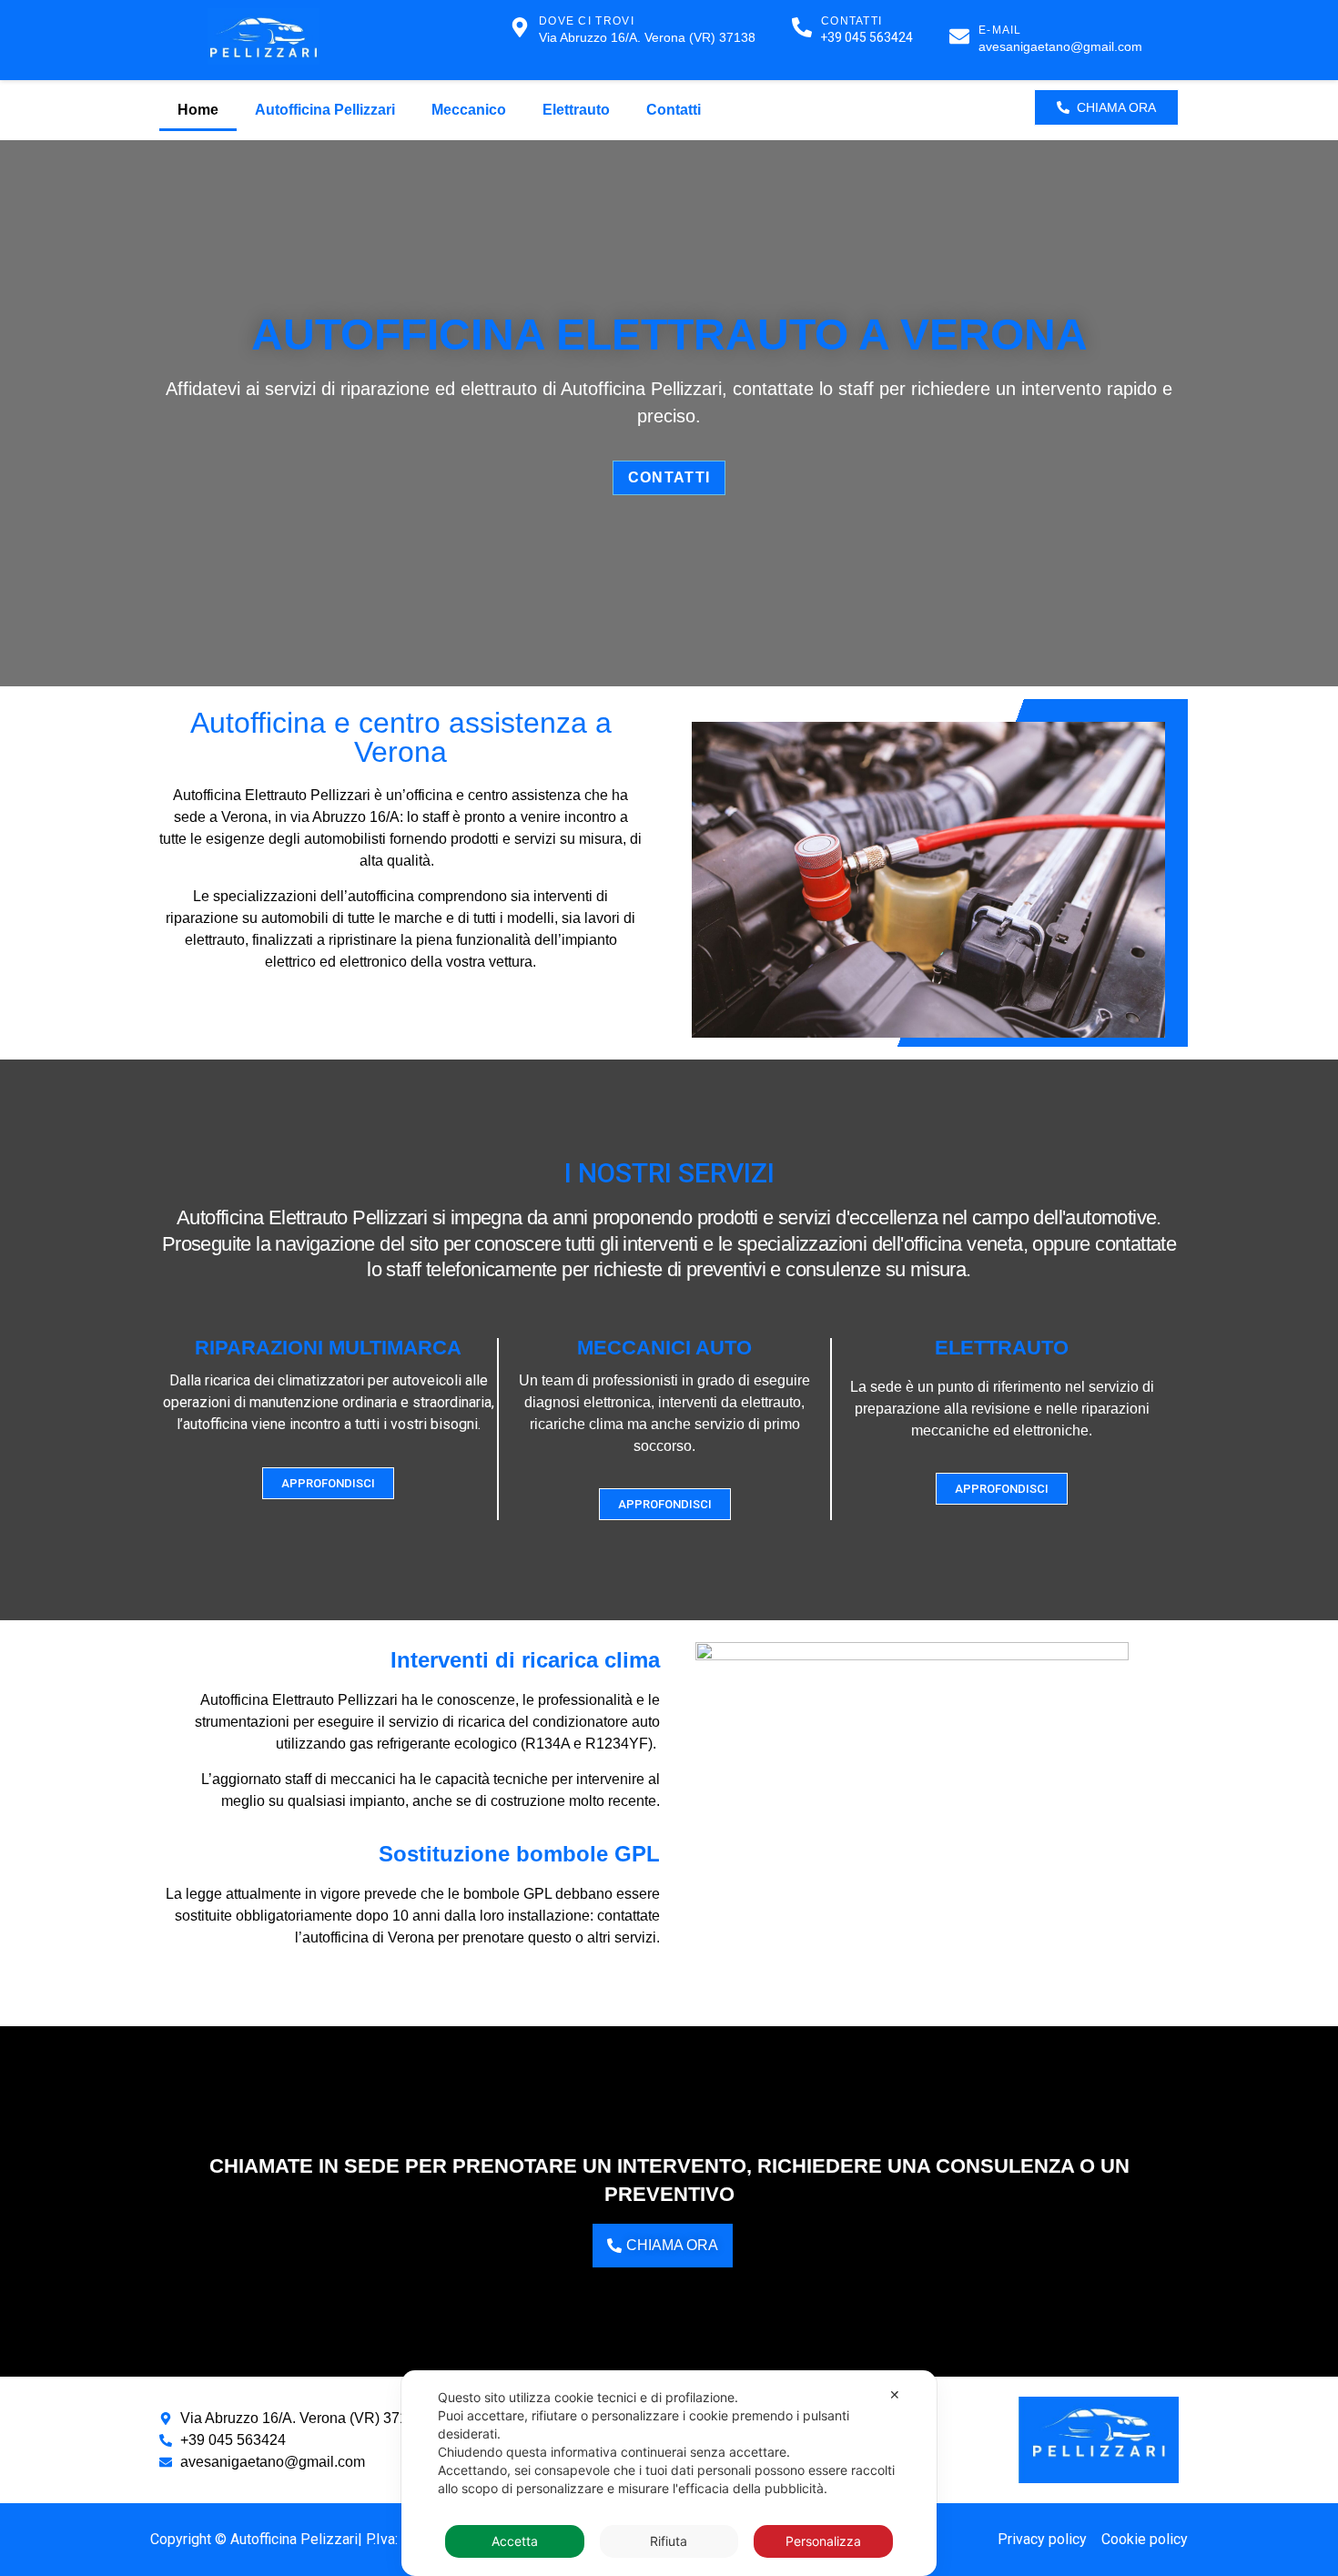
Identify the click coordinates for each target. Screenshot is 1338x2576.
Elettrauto (576, 110)
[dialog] (669, 2473)
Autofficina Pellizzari (325, 110)
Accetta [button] (515, 2541)
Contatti (674, 110)
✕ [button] (895, 2394)
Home (198, 110)
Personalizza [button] (823, 2541)
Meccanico (469, 110)
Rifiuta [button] (669, 2541)
